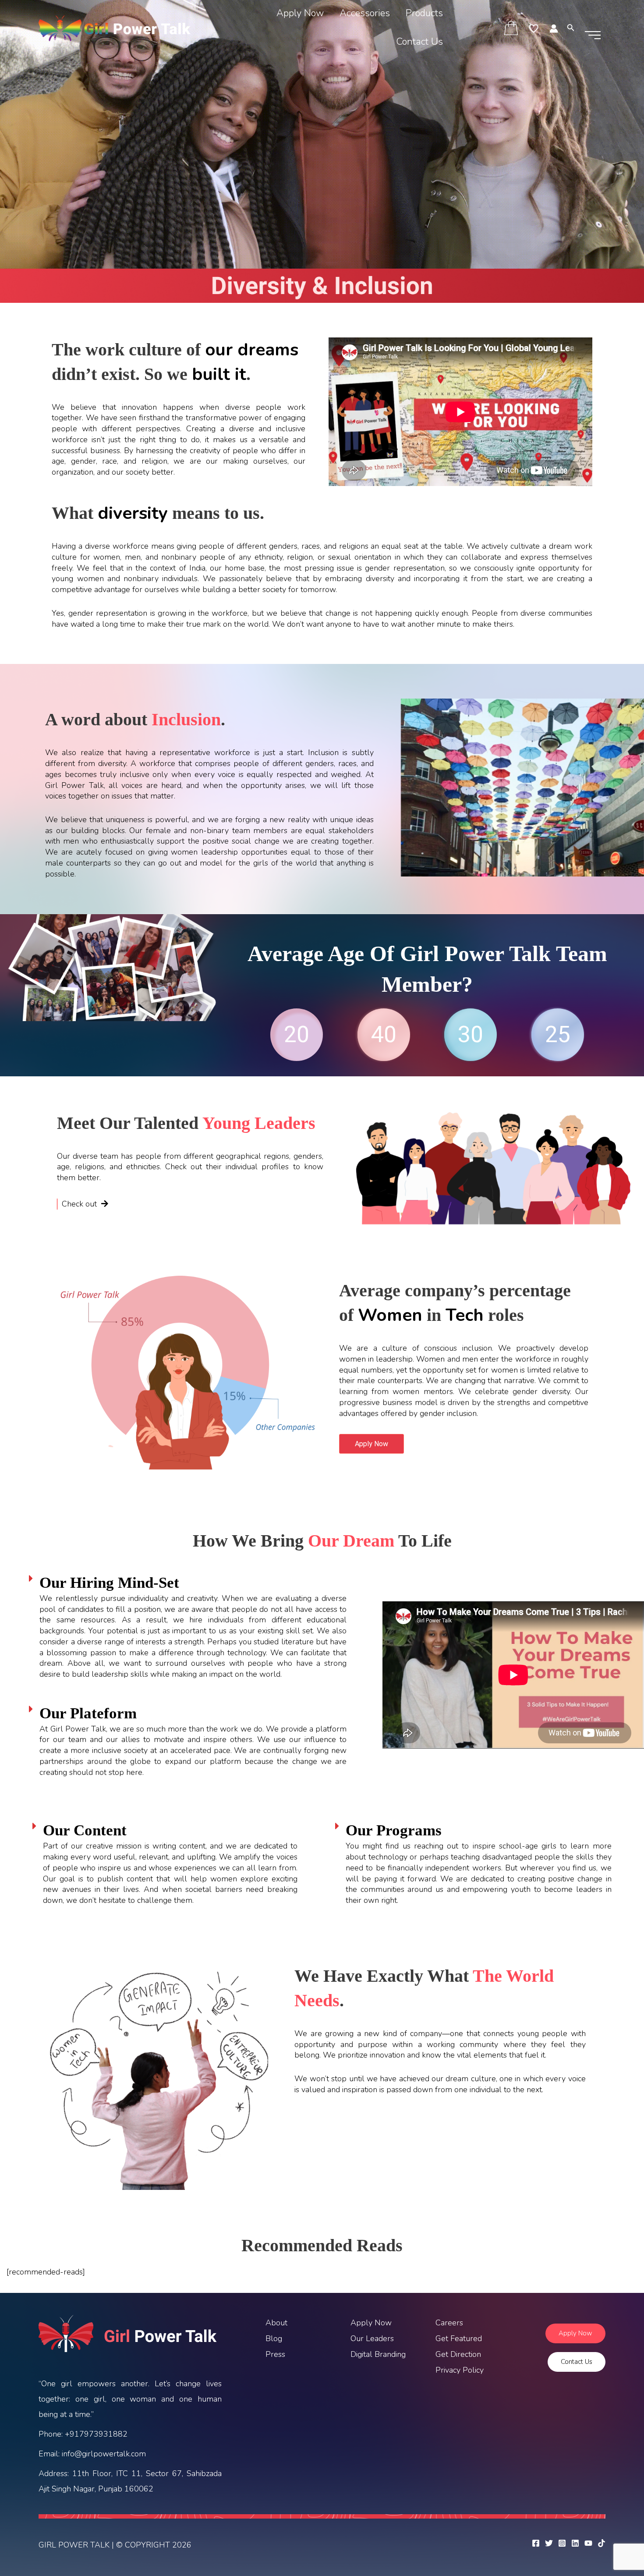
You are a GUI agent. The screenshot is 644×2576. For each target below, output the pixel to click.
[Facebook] (536, 2543)
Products (424, 13)
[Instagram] (562, 2543)
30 (471, 1034)
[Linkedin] (575, 2543)
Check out (80, 1204)
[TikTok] (602, 2543)
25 (558, 1034)
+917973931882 (96, 2434)
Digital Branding (378, 2354)
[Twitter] (549, 2543)
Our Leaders (372, 2338)
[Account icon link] (554, 28)
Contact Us (419, 42)
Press (275, 2354)
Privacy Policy (460, 2370)
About (276, 2323)
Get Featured (459, 2338)
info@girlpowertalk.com (104, 2454)
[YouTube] (588, 2543)
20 (297, 1034)
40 (384, 1034)
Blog (274, 2338)
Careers (449, 2323)
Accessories (365, 13)
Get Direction (458, 2354)
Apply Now (300, 13)
